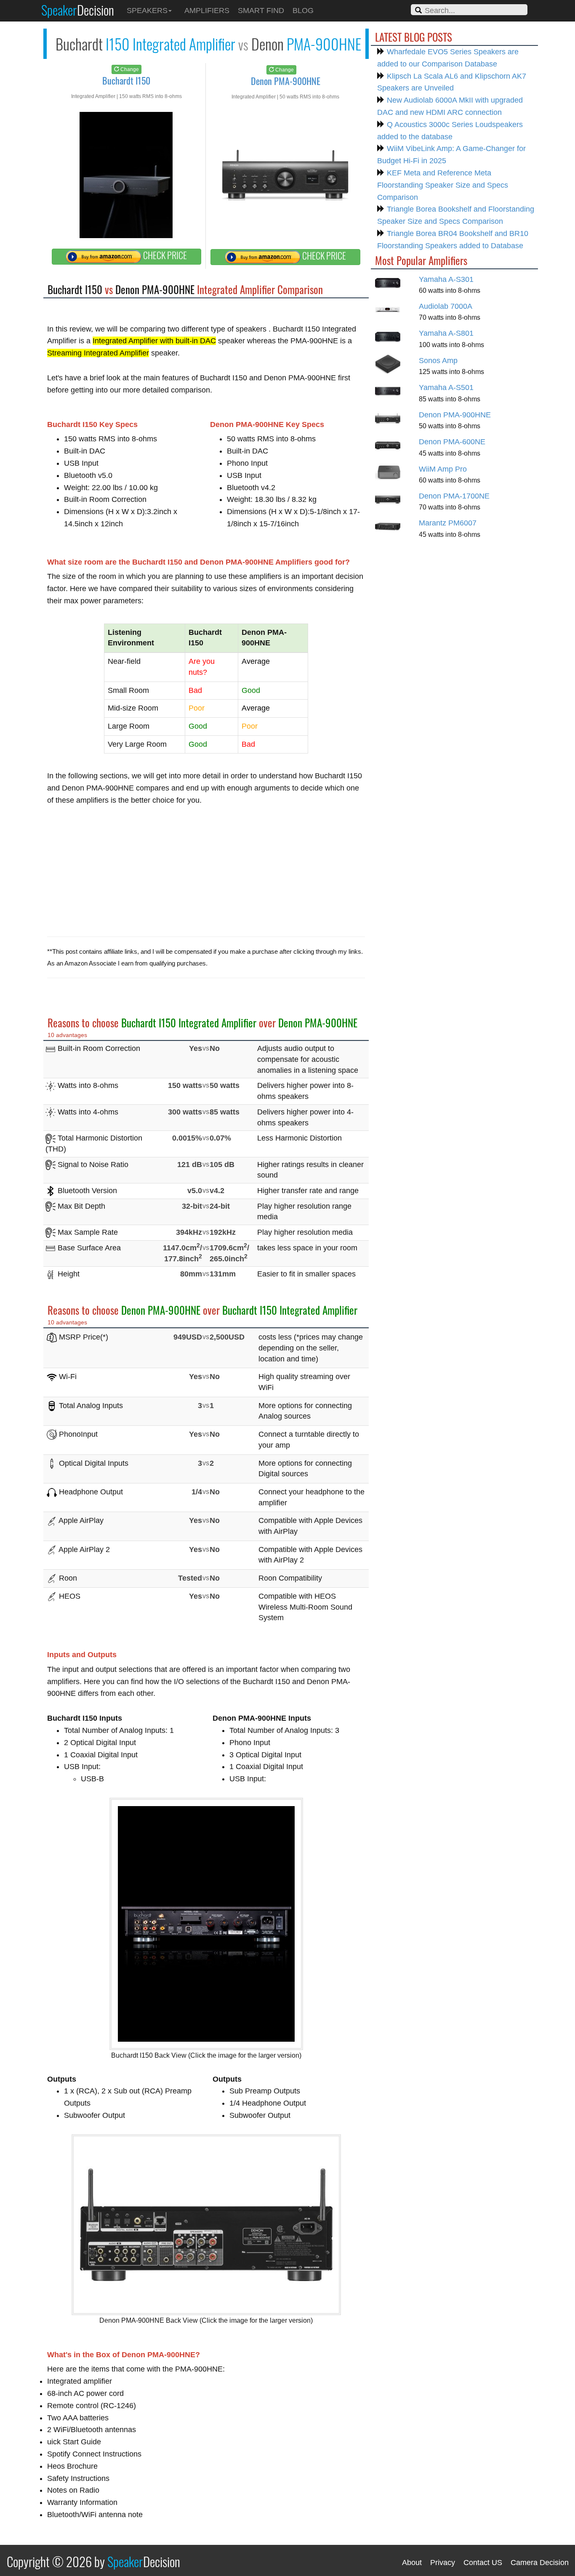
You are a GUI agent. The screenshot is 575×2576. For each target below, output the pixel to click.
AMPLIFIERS (207, 11)
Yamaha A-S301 (446, 279)
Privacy (443, 2563)
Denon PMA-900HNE (455, 415)
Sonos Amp (438, 361)
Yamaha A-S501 (446, 387)
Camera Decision (540, 2563)
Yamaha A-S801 (446, 333)
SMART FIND (261, 11)
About (412, 2563)
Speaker (78, 10)
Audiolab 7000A (446, 306)
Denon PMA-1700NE (454, 496)
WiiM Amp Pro (443, 469)
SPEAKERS (147, 11)
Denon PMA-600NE (452, 442)
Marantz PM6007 (448, 523)
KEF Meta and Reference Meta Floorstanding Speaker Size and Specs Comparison (443, 185)
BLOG (303, 11)
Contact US (483, 2563)
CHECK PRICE (164, 255)
